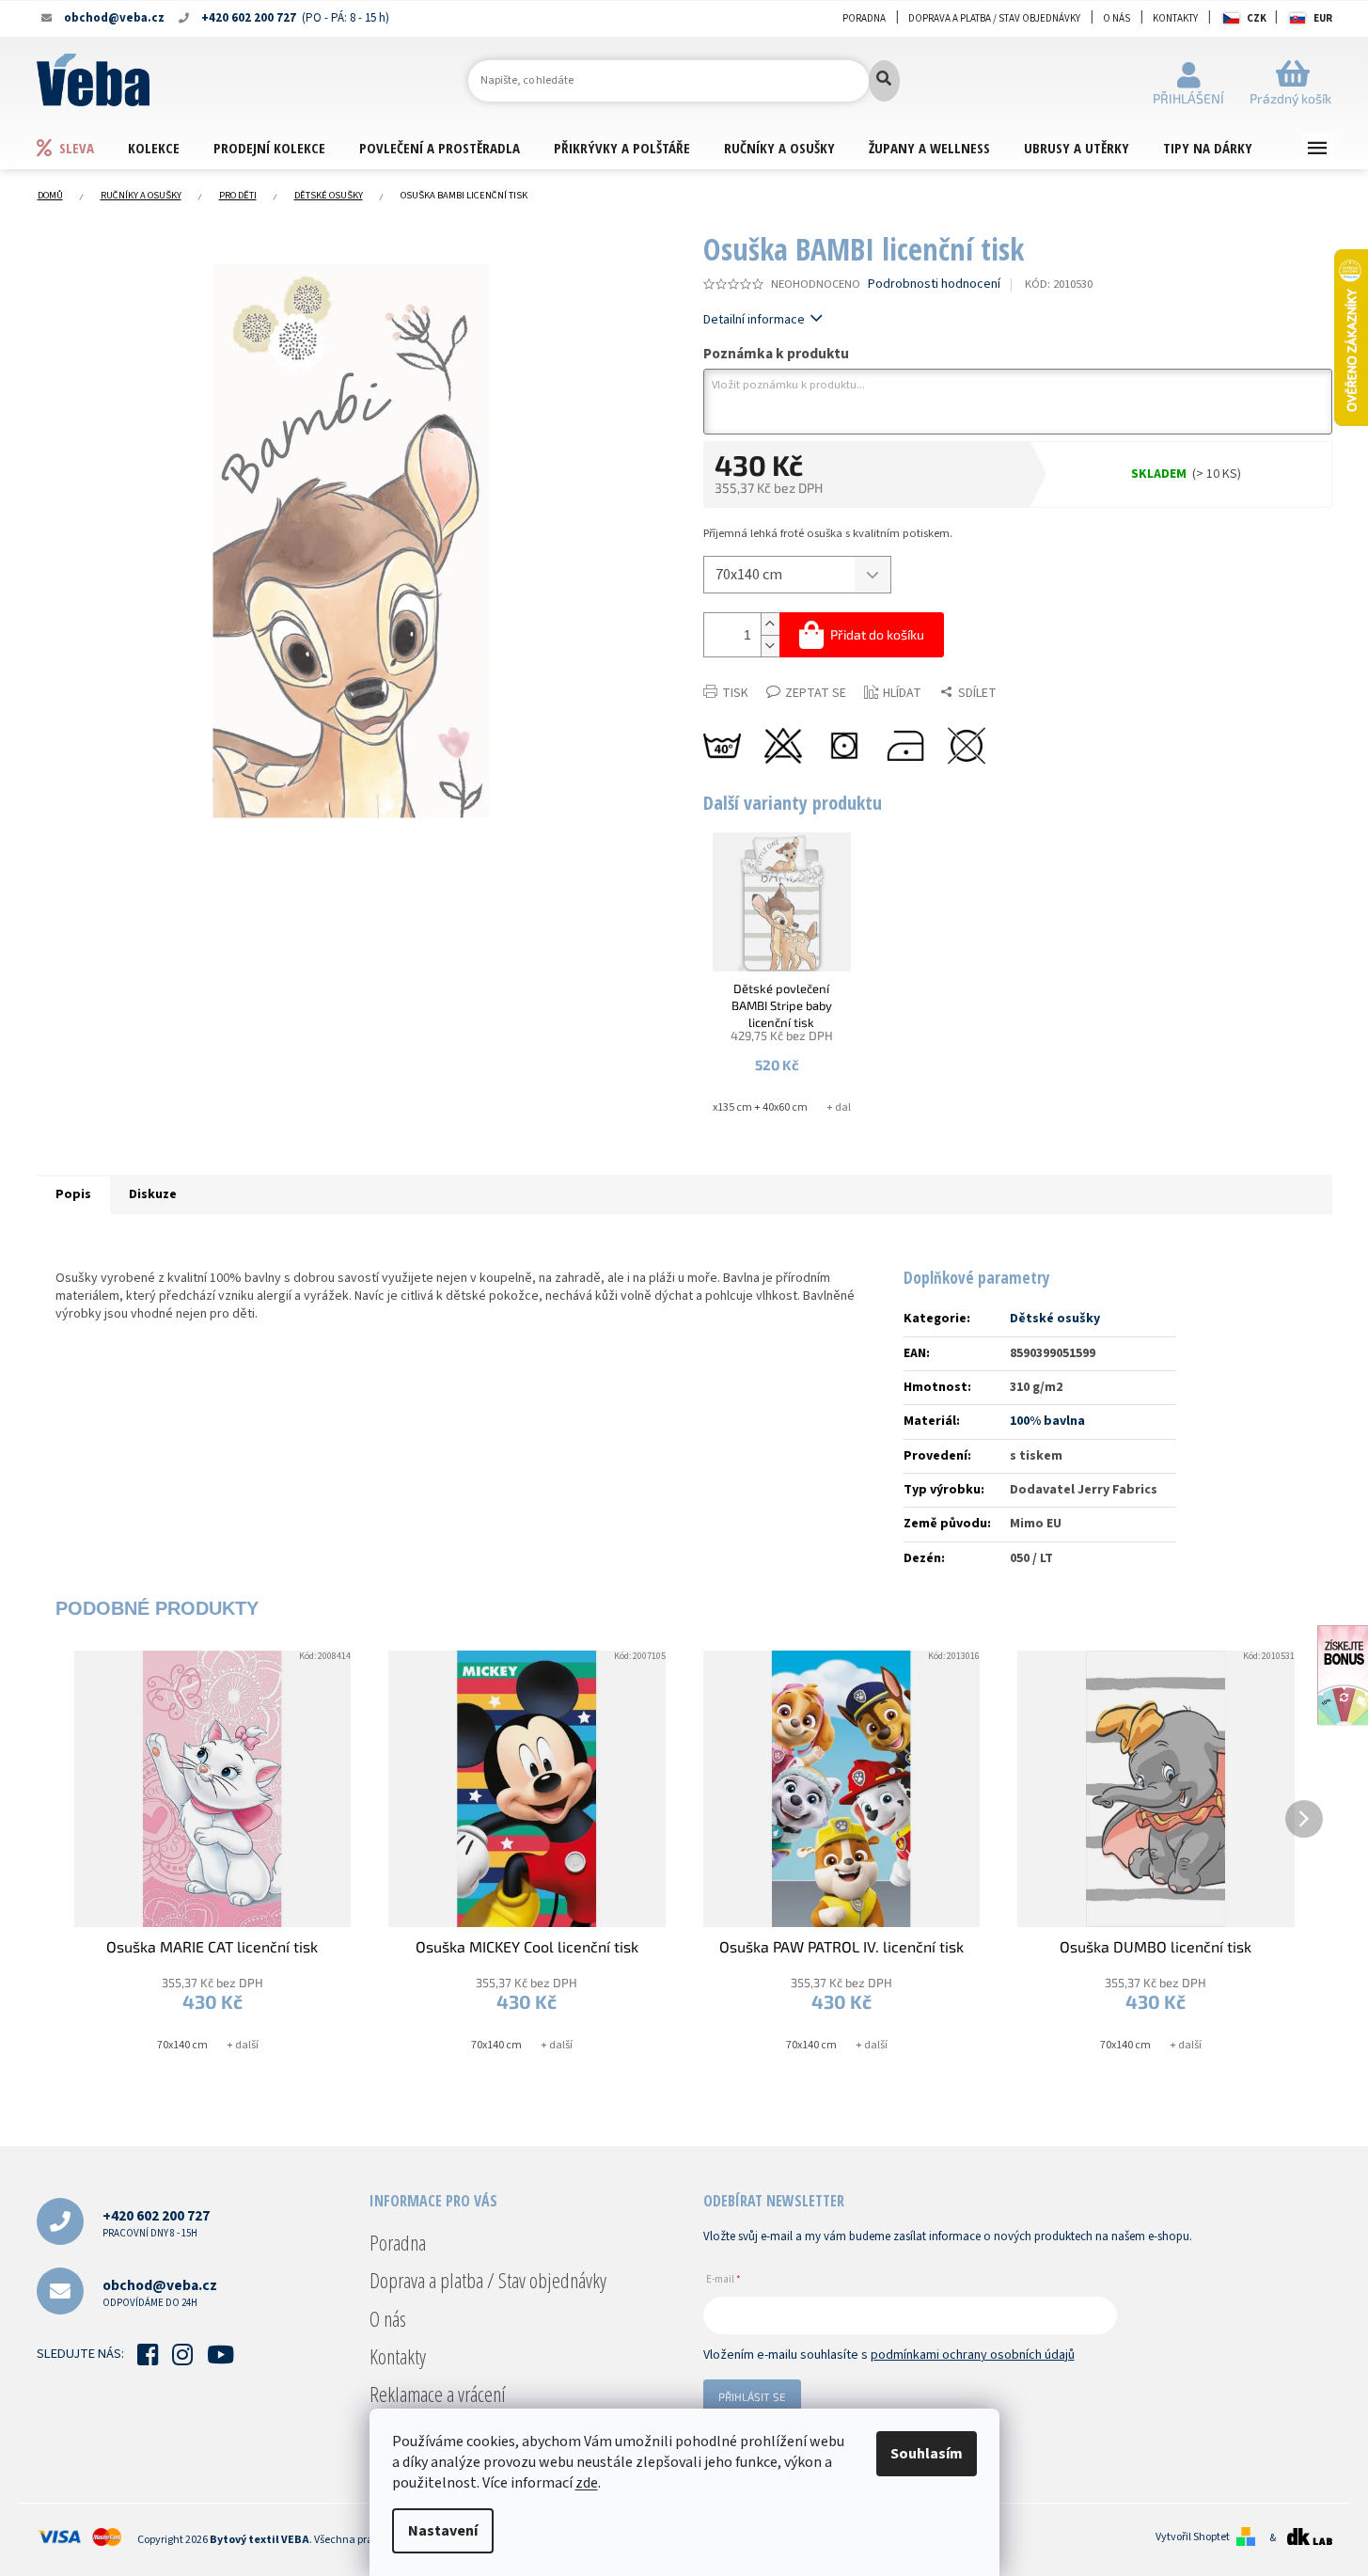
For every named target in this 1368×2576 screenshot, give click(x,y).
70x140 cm (182, 2045)
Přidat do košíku (877, 634)
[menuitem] (82, 147)
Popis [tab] (73, 1194)
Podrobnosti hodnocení (934, 284)
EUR (1323, 18)
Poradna (864, 18)
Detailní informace (754, 320)
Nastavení (443, 2531)
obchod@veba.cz (160, 2292)
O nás (1116, 18)
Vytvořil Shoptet (1193, 2537)
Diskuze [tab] (153, 1194)
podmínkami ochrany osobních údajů (973, 2355)
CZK (1257, 18)
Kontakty (1175, 18)
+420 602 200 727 (156, 2223)
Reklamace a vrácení (438, 2394)
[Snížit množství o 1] (770, 646)
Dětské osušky (1055, 1319)
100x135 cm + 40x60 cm (752, 1107)
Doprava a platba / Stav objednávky (994, 18)
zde (587, 2483)
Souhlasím (927, 2454)
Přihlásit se (752, 2396)
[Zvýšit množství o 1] (770, 624)
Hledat (884, 81)
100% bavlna (1047, 1421)
